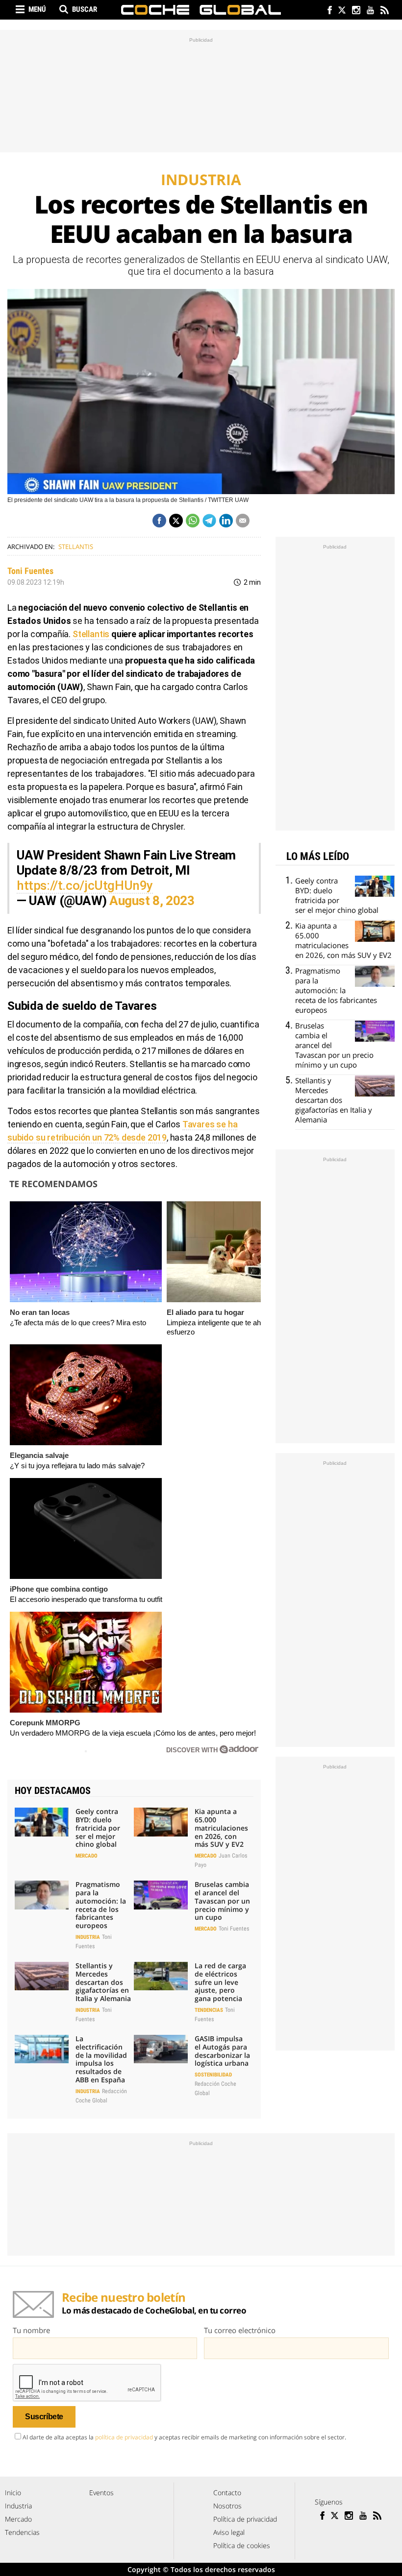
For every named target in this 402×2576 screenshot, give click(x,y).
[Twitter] (341, 11)
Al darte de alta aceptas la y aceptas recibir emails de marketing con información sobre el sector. (184, 2437)
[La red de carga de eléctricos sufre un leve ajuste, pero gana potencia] (161, 1976)
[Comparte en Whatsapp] (193, 521)
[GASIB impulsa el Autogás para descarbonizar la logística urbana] (161, 2049)
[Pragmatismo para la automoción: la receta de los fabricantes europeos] (42, 1895)
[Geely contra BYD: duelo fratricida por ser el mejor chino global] (42, 1822)
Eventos (101, 2493)
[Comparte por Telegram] (209, 521)
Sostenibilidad (213, 2075)
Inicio (13, 2493)
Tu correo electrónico (240, 2330)
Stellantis (76, 547)
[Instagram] (356, 11)
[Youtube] (370, 11)
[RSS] (384, 11)
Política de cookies (242, 2545)
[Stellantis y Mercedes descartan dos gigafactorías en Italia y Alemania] (42, 1976)
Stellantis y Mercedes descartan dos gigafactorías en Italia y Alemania (103, 1982)
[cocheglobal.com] (201, 10)
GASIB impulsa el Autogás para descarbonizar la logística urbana (222, 2051)
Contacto (227, 2493)
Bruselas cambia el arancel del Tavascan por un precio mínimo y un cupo (222, 1901)
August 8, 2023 (152, 901)
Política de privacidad (245, 2519)
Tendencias (209, 2010)
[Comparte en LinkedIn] (226, 521)
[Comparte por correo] (243, 521)
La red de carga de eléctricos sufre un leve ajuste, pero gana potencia (220, 1982)
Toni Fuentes (30, 571)
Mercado (87, 1856)
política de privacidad (124, 2437)
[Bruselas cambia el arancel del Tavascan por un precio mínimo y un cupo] (161, 1895)
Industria (88, 1937)
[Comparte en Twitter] (176, 521)
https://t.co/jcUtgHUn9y (85, 885)
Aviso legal (229, 2532)
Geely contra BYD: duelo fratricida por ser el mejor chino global (98, 1828)
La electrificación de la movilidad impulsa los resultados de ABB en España (101, 2059)
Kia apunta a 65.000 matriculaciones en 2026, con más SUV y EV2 (221, 1828)
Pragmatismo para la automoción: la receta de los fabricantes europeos (101, 1905)
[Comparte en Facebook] (159, 521)
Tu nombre (31, 2330)
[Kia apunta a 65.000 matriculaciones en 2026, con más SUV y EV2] (161, 1822)
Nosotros (227, 2506)
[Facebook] (327, 11)
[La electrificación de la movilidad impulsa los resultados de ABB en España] (42, 2049)
